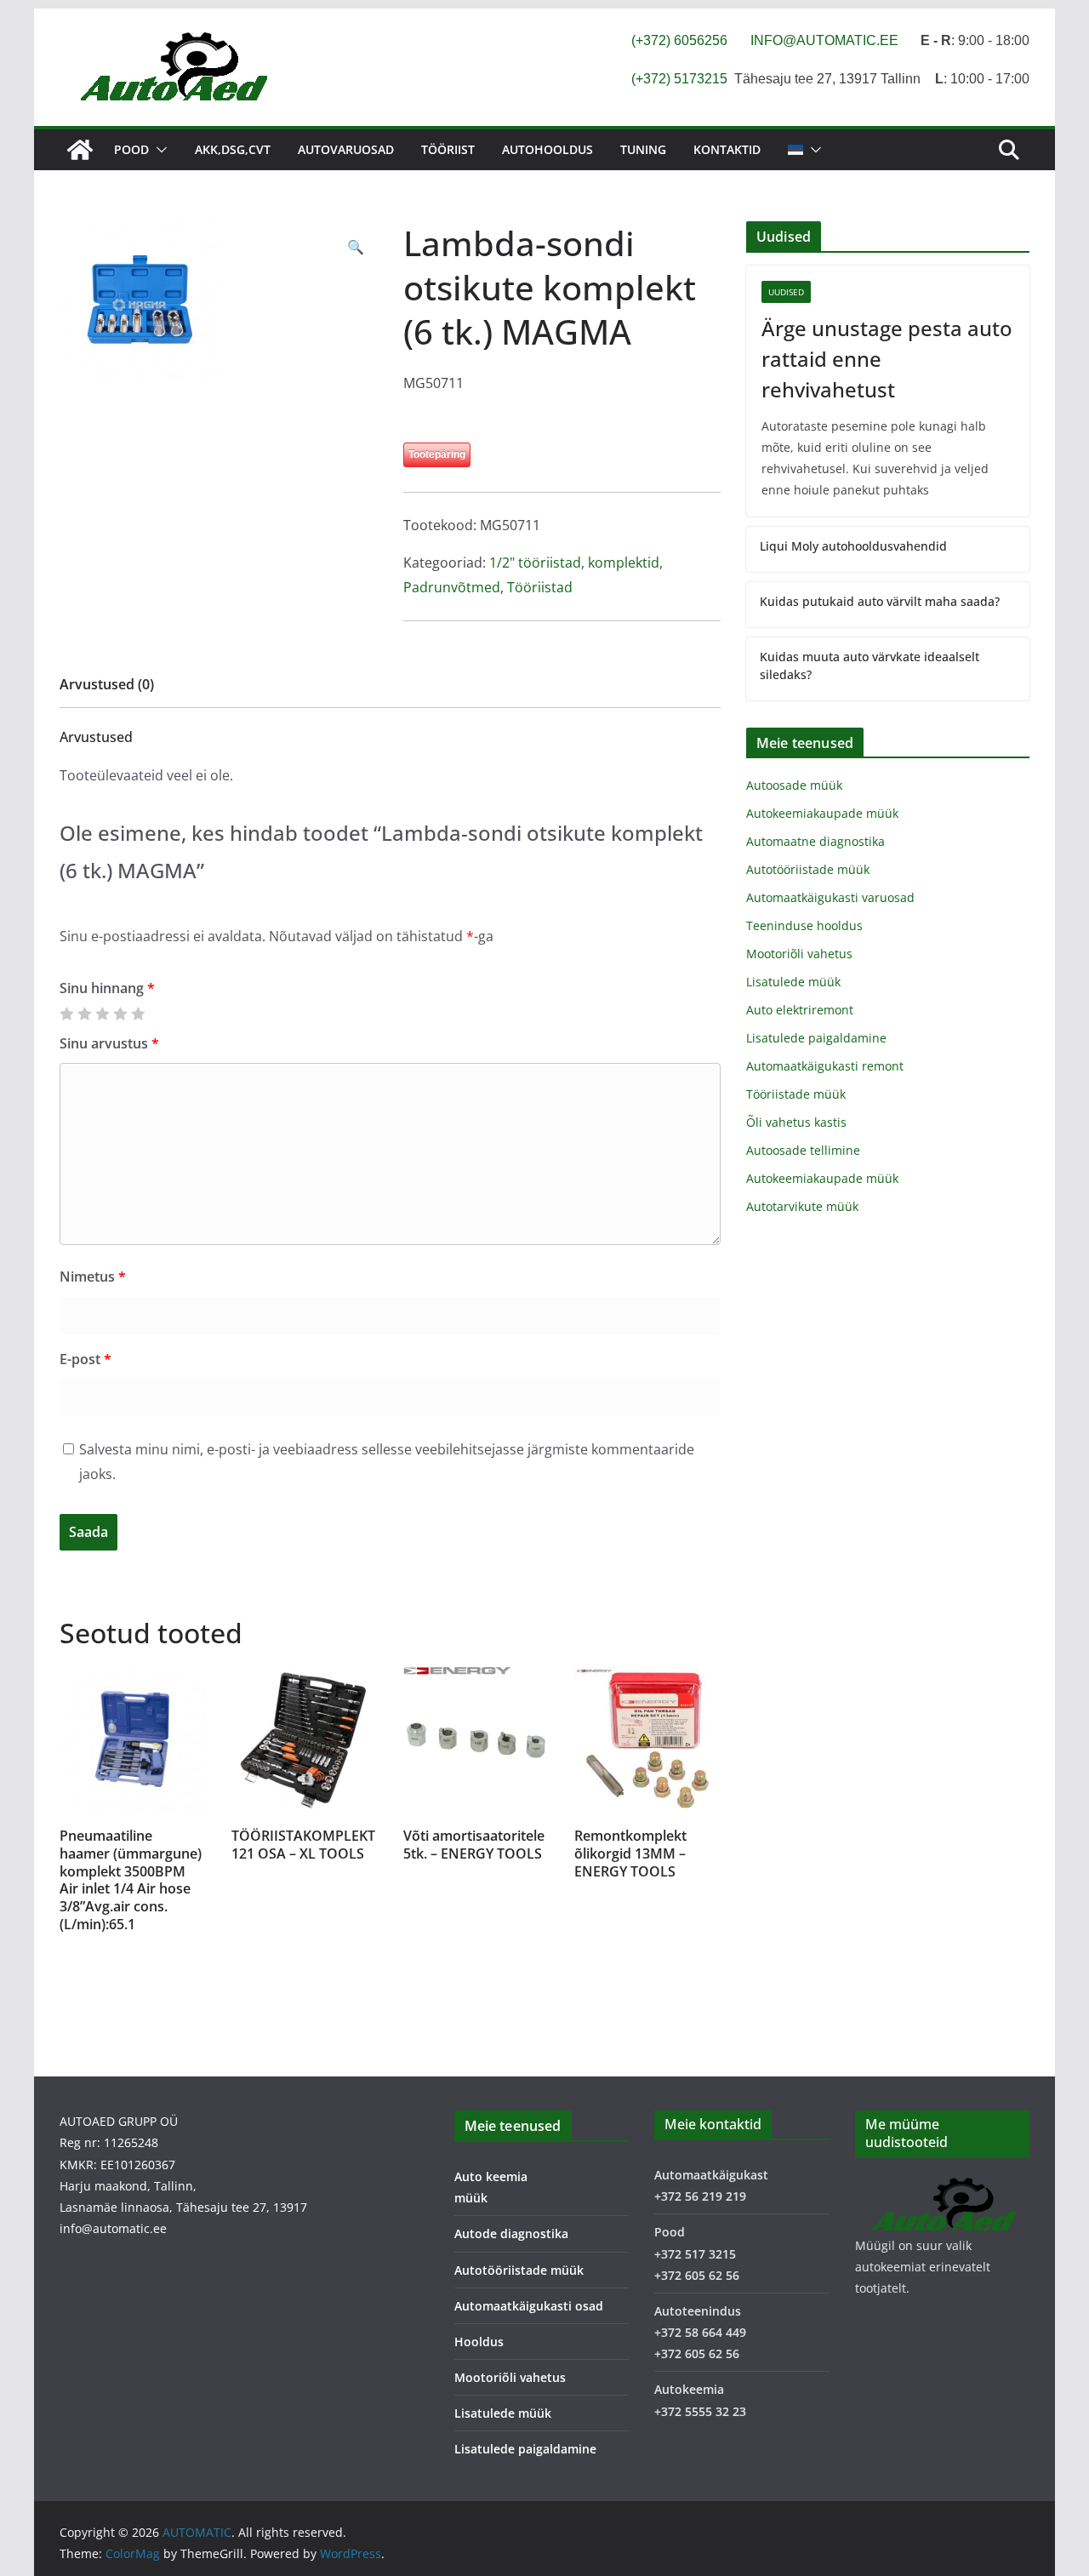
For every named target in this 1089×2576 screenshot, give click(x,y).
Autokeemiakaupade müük (822, 813)
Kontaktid (727, 149)
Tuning (643, 149)
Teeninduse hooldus (804, 925)
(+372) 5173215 (679, 79)
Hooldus (479, 2342)
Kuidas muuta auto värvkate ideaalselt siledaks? (869, 665)
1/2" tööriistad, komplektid (574, 563)
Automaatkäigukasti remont (825, 1066)
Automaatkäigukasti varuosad (830, 897)
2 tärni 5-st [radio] (84, 1014)
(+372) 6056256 (679, 40)
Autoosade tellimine (803, 1150)
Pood (131, 149)
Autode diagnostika (511, 2233)
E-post (86, 1359)
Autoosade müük (794, 785)
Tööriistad (540, 587)
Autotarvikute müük (802, 1206)
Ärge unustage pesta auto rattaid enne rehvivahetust (887, 359)
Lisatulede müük (793, 982)
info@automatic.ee (113, 2228)
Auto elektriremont (800, 1010)
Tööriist (448, 149)
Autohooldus (547, 149)
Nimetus (93, 1277)
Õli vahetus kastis (796, 1122)
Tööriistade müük (796, 1094)
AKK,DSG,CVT (233, 149)
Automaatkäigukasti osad (529, 2306)
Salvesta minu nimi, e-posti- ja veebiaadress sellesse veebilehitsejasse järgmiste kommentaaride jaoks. (387, 1462)
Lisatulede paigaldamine (816, 1038)
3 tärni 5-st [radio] (102, 1014)
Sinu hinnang (107, 988)
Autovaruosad (346, 149)
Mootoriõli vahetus (799, 954)
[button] (158, 150)
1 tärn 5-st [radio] (66, 1014)
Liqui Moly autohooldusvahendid (853, 546)
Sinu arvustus (109, 1043)
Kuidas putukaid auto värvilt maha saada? (880, 601)
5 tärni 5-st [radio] (138, 1014)
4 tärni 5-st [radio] (120, 1014)
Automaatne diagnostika (815, 841)
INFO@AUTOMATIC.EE (824, 40)
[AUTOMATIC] (80, 150)
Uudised (786, 292)
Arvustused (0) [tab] (107, 684)
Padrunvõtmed (452, 587)
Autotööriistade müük (808, 869)
